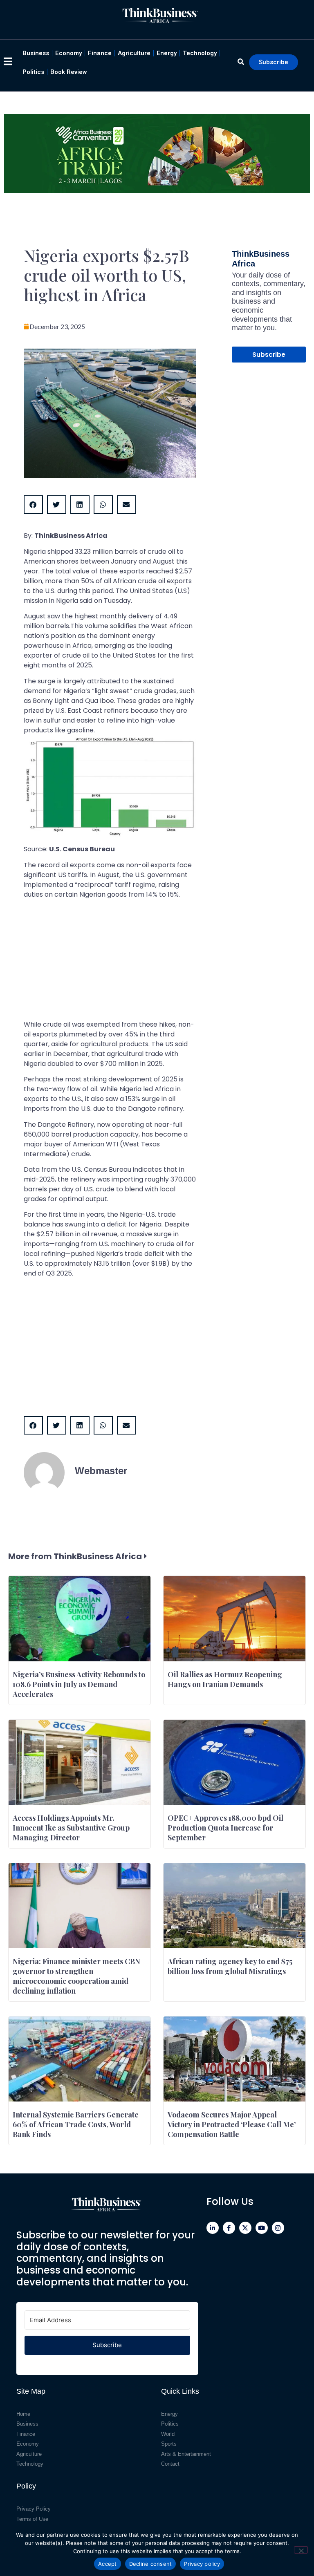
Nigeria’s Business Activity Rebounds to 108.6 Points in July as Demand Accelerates (79, 1684)
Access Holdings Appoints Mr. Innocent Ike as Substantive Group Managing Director (71, 1828)
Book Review (69, 72)
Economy (68, 53)
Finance (100, 53)
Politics (33, 72)
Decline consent (151, 2564)
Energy (167, 53)
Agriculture (134, 53)
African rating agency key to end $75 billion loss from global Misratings (230, 1966)
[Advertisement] (110, 962)
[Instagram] (278, 2228)
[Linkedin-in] (213, 2228)
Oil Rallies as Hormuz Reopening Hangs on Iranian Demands (225, 1679)
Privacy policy (202, 2564)
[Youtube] (262, 2228)
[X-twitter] (245, 2228)
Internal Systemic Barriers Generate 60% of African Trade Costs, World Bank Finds (76, 2124)
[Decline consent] (301, 2550)
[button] (33, 505)
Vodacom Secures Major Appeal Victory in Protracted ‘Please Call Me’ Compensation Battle (232, 2124)
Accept (108, 2564)
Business (36, 53)
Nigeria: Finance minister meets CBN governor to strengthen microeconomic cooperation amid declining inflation (76, 1976)
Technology (200, 53)
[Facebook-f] (229, 2228)
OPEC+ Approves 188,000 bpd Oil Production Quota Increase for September (225, 1828)
